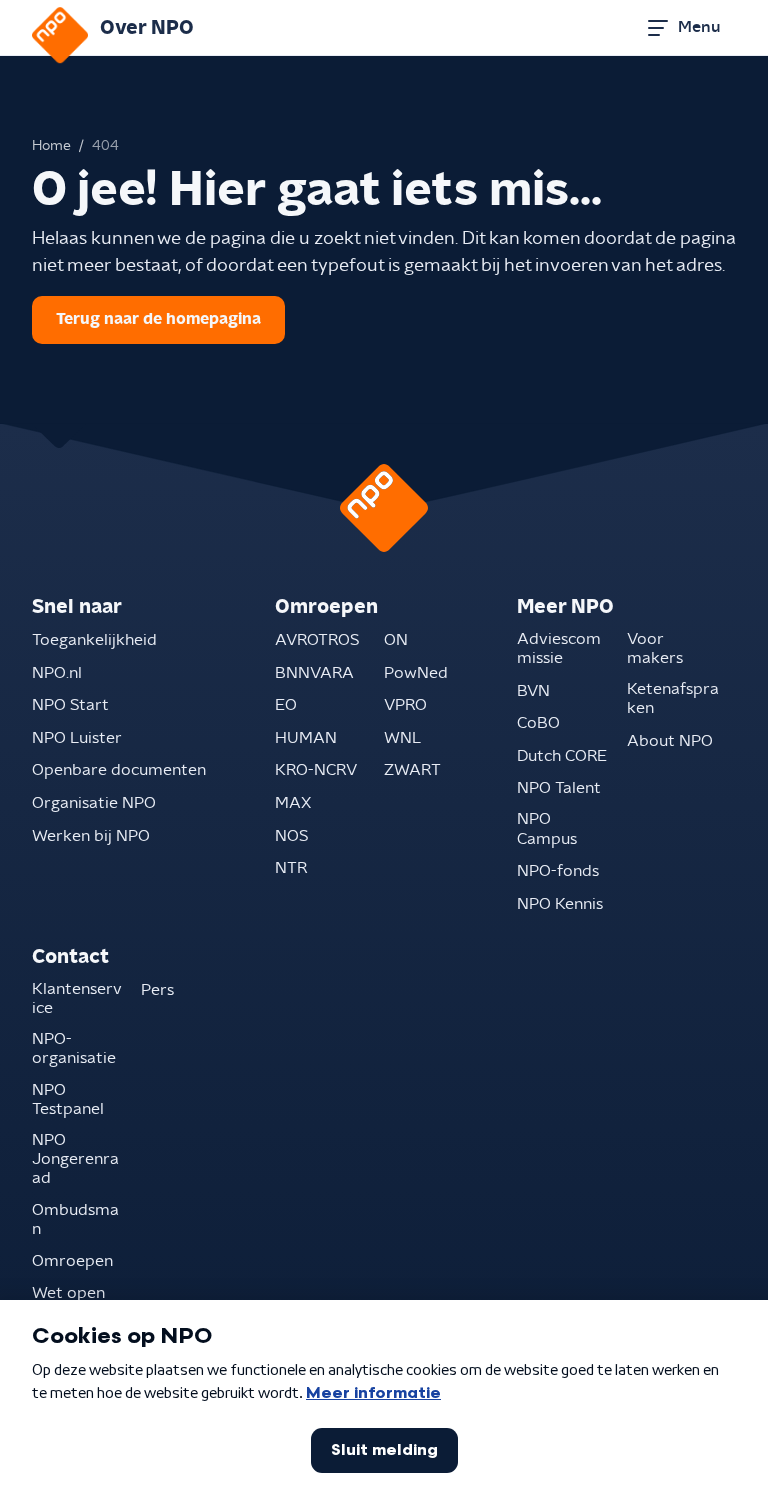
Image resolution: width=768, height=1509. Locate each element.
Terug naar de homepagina (158, 319)
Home (51, 146)
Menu (699, 27)
